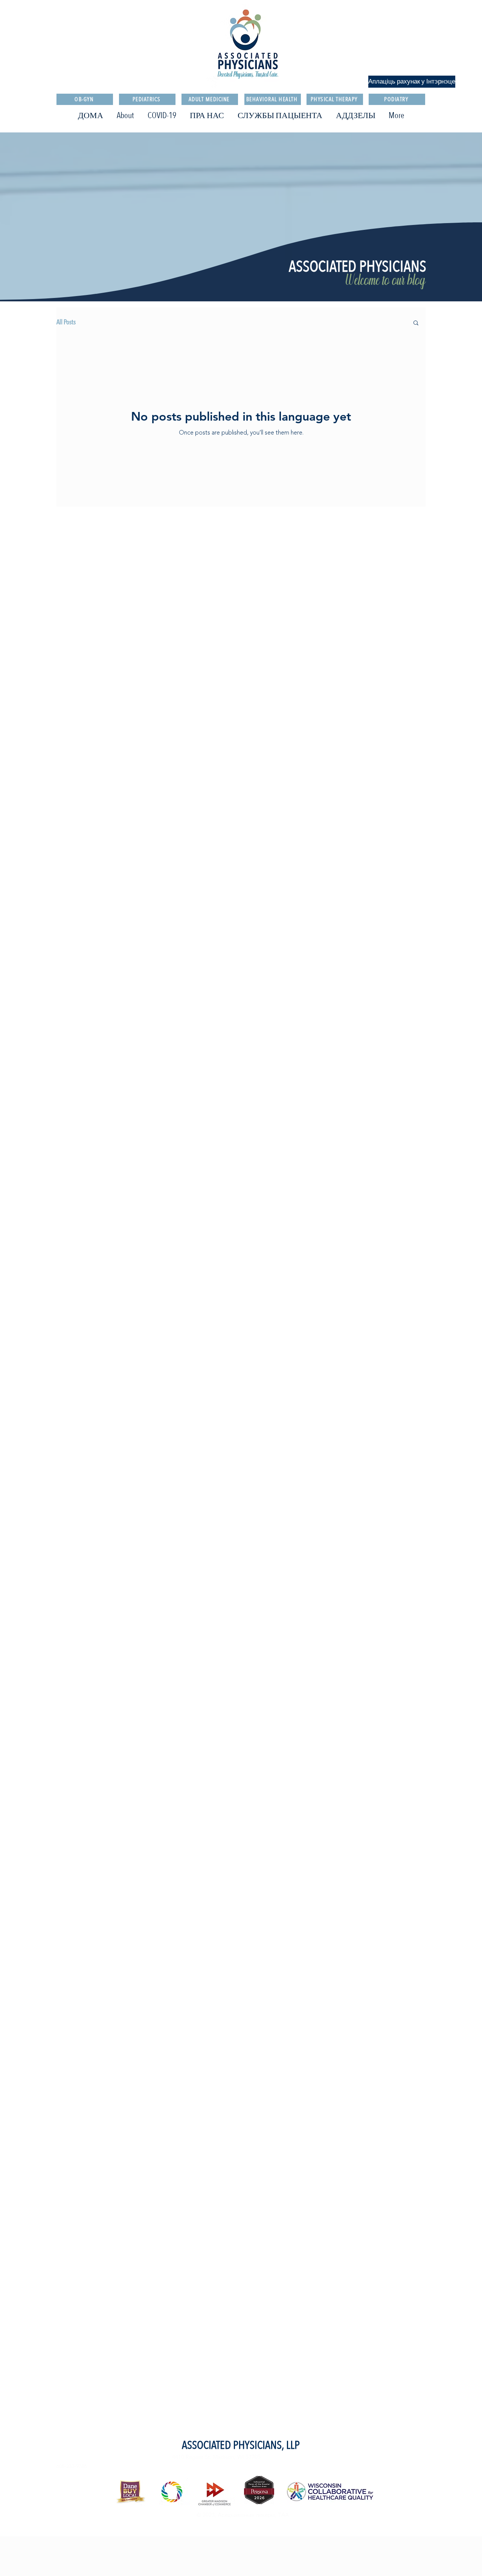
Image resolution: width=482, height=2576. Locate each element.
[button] (416, 323)
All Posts (66, 322)
